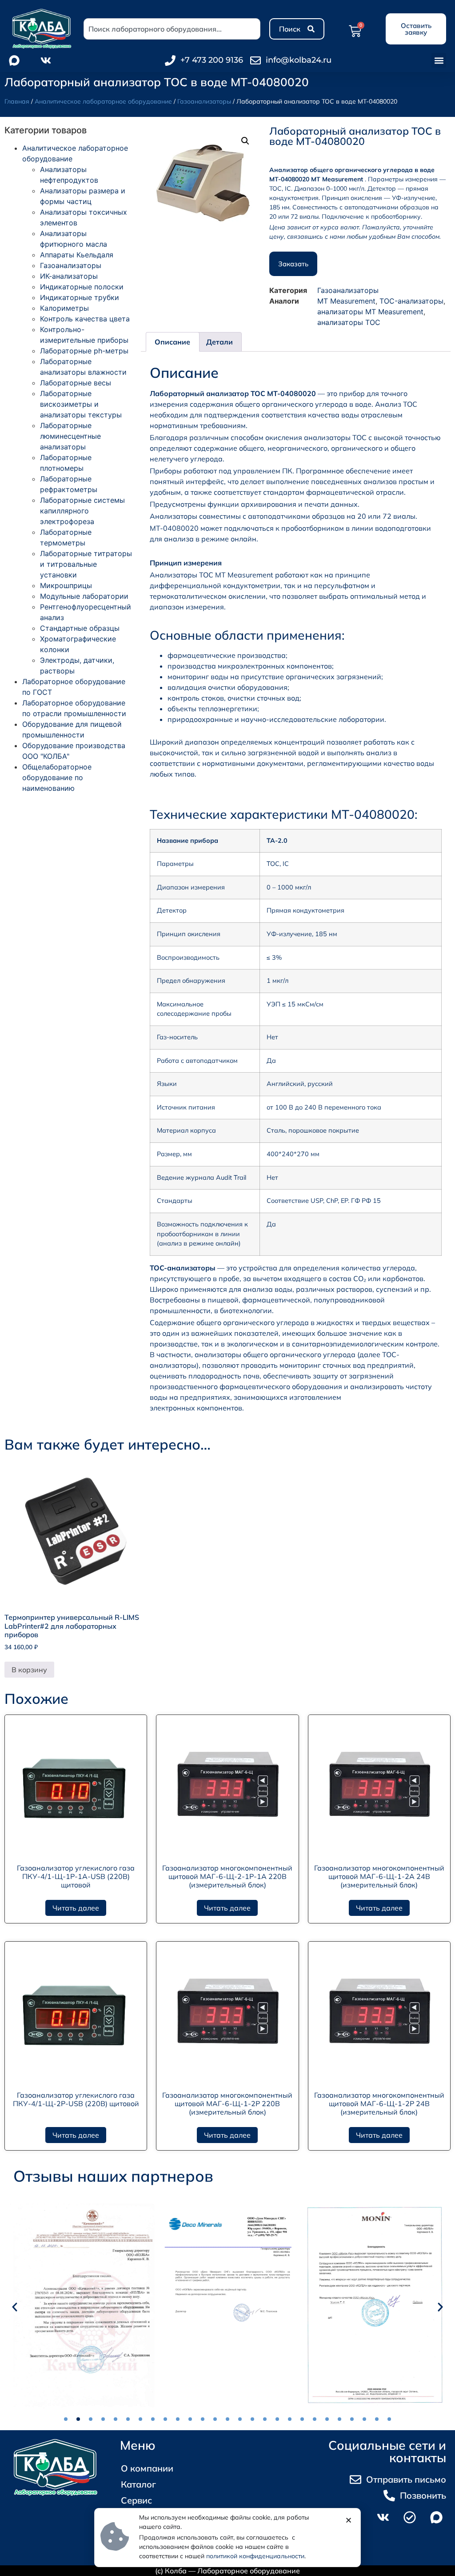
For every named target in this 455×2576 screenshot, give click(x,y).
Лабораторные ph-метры (84, 351)
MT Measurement (346, 301)
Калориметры (64, 308)
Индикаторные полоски (82, 287)
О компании (147, 2468)
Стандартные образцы (80, 628)
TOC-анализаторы (411, 301)
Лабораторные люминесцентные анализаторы (70, 436)
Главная (17, 101)
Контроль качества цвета (85, 319)
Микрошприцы (66, 585)
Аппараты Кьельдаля (77, 255)
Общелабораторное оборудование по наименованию (57, 777)
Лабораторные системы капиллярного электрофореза (82, 511)
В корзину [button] (29, 1670)
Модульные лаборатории (84, 596)
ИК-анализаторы (69, 276)
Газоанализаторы (204, 101)
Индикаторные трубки (80, 297)
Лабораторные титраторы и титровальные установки (86, 564)
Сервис (136, 2500)
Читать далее (76, 1908)
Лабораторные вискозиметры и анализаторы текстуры (81, 404)
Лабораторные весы (76, 383)
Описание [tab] (172, 342)
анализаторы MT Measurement (370, 312)
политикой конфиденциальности (255, 2556)
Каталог (138, 2484)
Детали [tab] (220, 342)
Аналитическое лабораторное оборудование (103, 101)
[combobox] (172, 29)
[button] (439, 60)
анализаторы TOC (349, 322)
